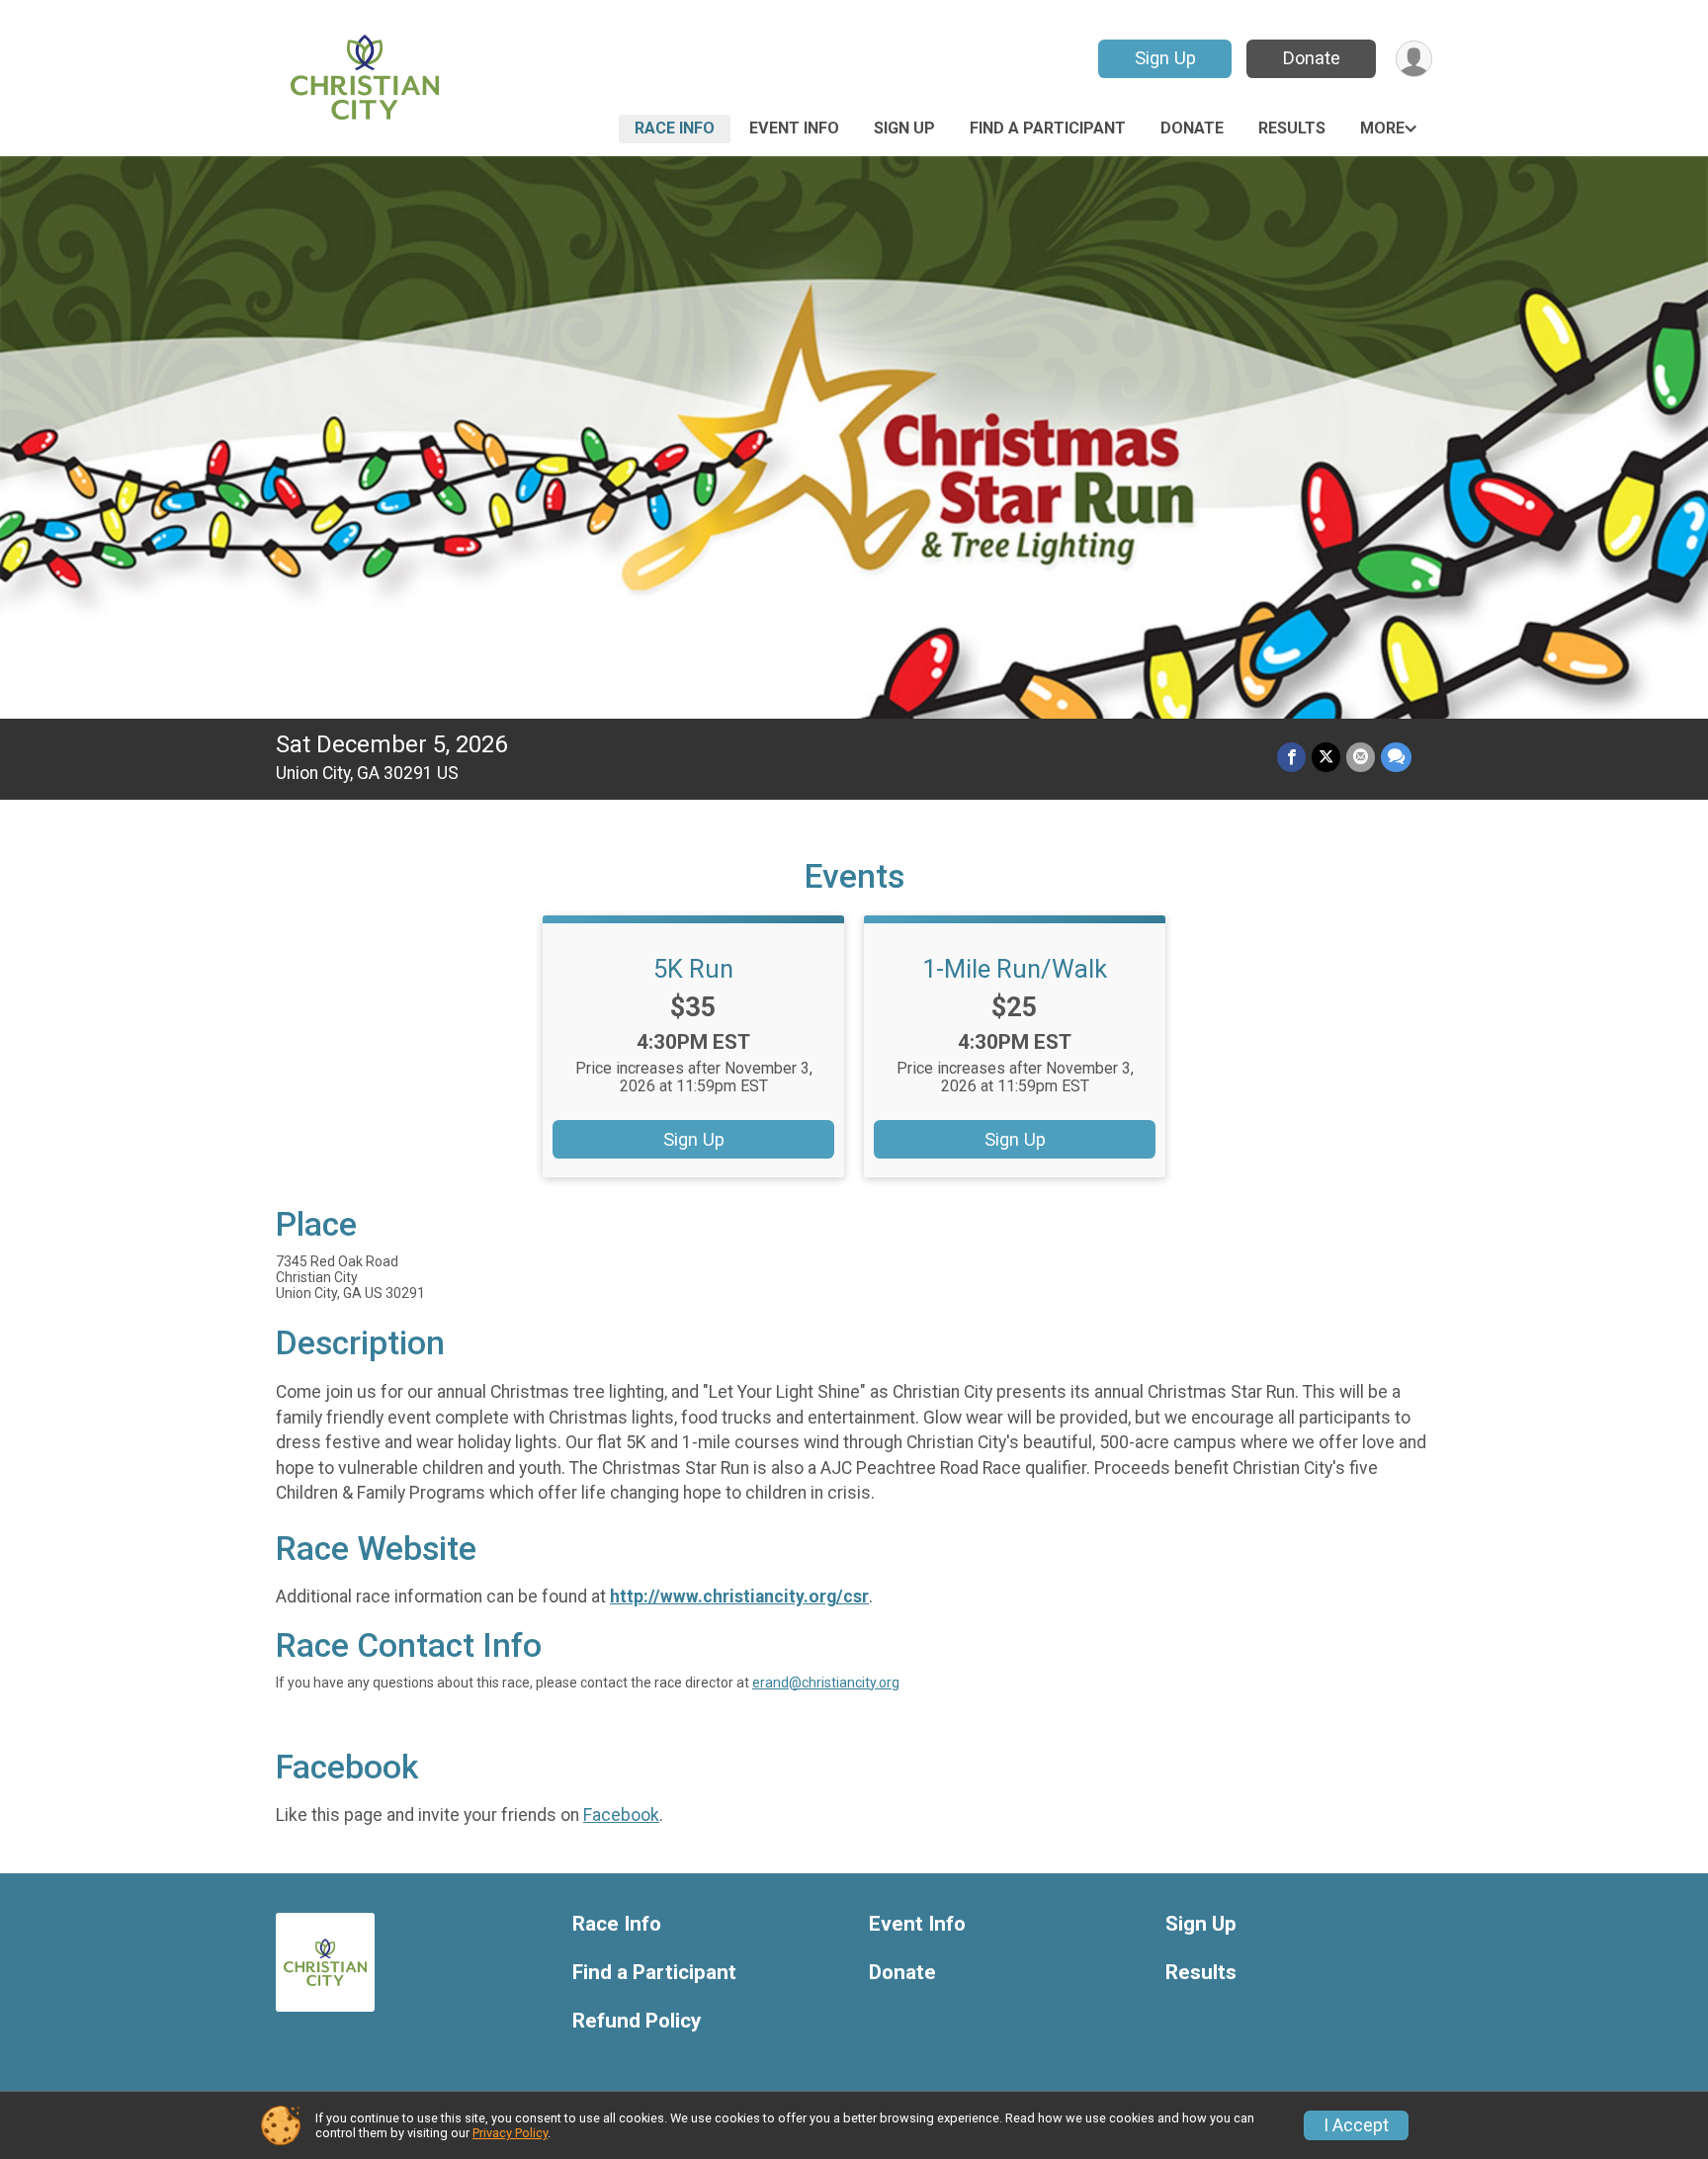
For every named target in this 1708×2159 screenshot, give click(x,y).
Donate (1312, 58)
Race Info (675, 128)
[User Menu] (1414, 59)
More (1382, 128)
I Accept (1356, 2125)
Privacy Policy (510, 2133)
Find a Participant (1048, 128)
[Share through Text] (1396, 757)
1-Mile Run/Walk (1015, 969)
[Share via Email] (1361, 757)
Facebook (621, 1815)
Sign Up (1165, 58)
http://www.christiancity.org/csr (739, 1597)
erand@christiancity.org (826, 1683)
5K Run (693, 969)
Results (1292, 128)
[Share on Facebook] (1291, 757)
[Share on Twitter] (1326, 757)
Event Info (794, 128)
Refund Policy (637, 2021)
